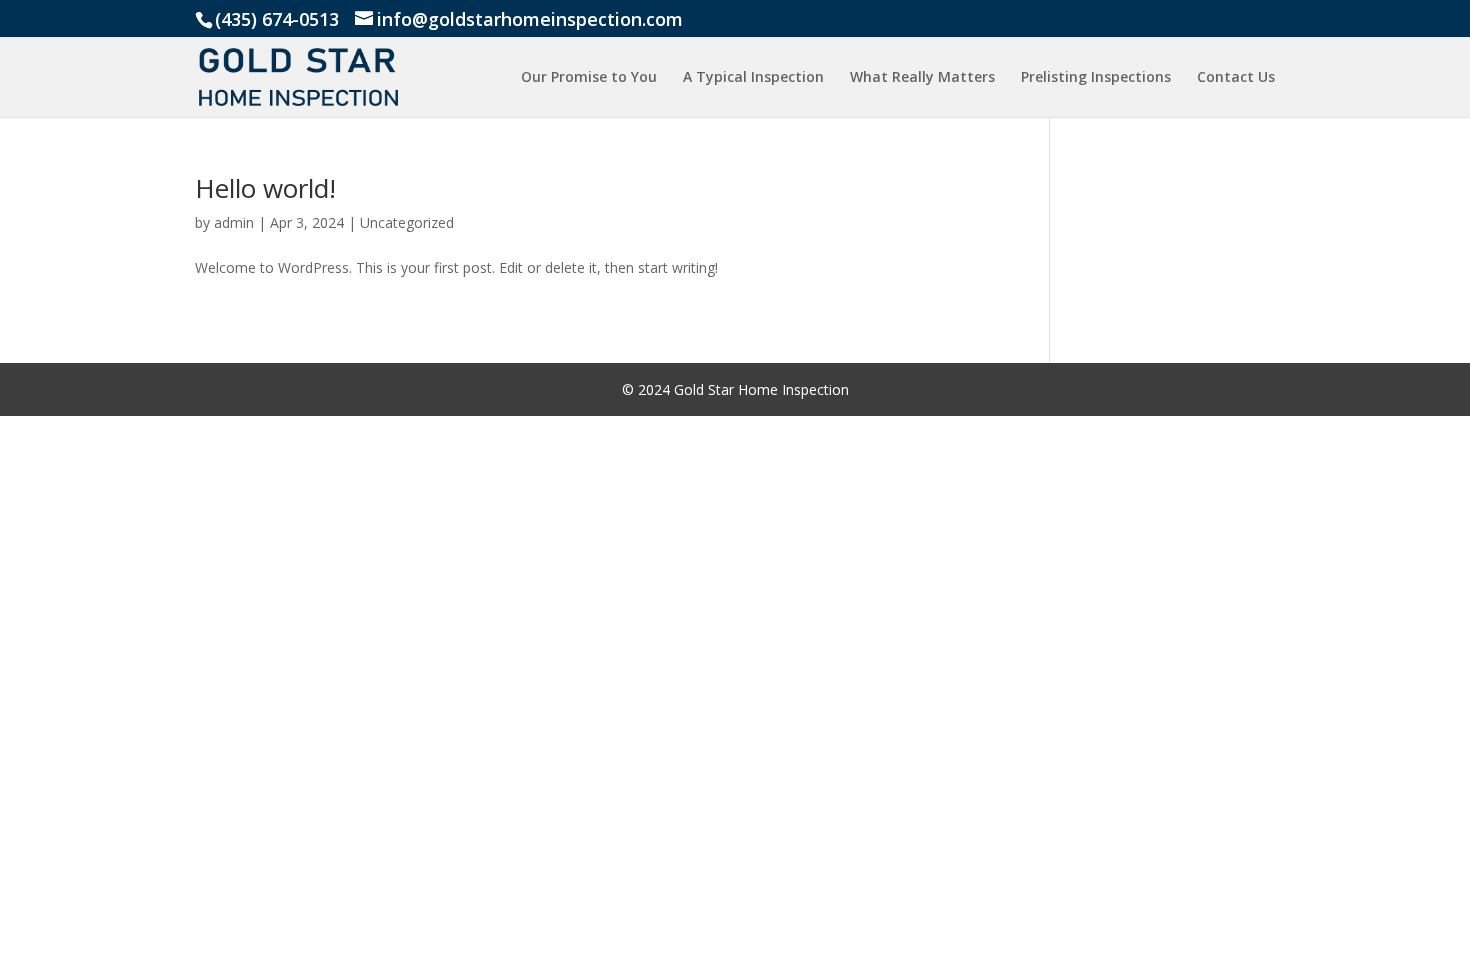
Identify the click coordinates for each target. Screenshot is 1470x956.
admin (234, 222)
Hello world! (265, 188)
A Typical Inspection (753, 78)
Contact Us (1236, 78)
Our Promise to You (589, 78)
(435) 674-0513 (277, 19)
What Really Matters (922, 78)
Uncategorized (407, 222)
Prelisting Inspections (1096, 78)
